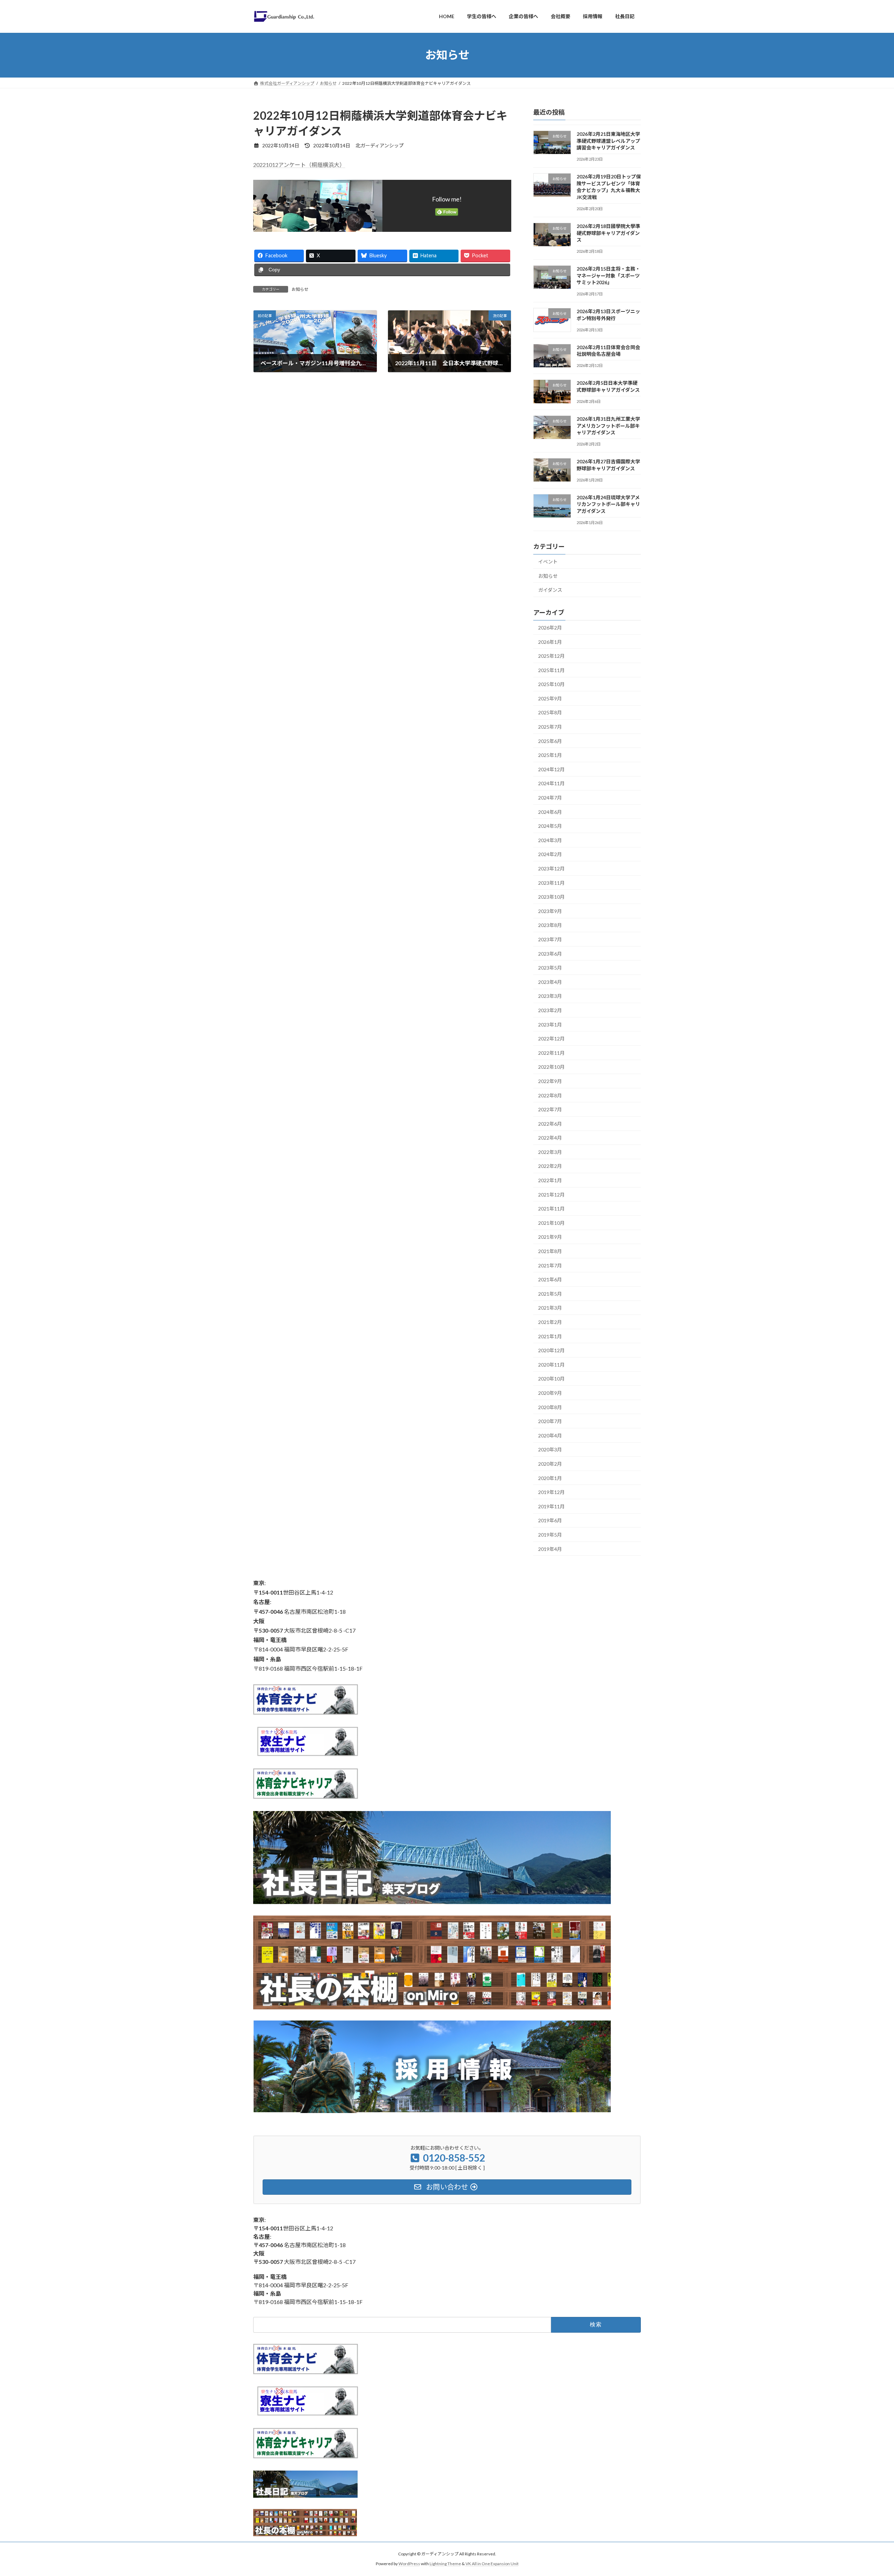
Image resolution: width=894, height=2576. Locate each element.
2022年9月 (550, 1081)
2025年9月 (550, 698)
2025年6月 (550, 741)
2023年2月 (550, 1010)
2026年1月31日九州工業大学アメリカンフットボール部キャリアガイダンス (608, 426)
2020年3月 (550, 1449)
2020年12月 (551, 1350)
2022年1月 (550, 1180)
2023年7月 (550, 939)
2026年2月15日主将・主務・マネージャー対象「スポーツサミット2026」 (608, 275)
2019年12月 (551, 1492)
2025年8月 (550, 712)
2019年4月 (550, 1549)
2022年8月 (550, 1095)
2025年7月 (550, 727)
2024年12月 (551, 769)
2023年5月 (550, 968)
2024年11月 (551, 783)
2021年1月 (550, 1336)
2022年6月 (550, 1123)
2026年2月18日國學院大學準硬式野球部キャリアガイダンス (608, 233)
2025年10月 (551, 684)
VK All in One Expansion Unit (492, 2564)
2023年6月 (550, 953)
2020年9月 (550, 1393)
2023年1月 (550, 1024)
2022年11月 (551, 1053)
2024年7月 (550, 798)
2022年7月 (550, 1109)
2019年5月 (550, 1535)
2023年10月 (551, 897)
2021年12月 (551, 1194)
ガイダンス (550, 590)
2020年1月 (550, 1478)
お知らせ (300, 289)
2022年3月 (550, 1152)
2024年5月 (550, 826)
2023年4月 (550, 982)
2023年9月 (550, 911)
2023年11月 (551, 882)
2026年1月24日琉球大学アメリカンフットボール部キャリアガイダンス (608, 504)
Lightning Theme (445, 2564)
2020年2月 (550, 1464)
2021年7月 (550, 1265)
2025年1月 (550, 755)
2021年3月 (550, 1308)
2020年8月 (550, 1407)
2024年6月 (550, 812)
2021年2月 (550, 1322)
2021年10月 (551, 1223)
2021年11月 (551, 1209)
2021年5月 (550, 1293)
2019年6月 (550, 1520)
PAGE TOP (868, 2492)
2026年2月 (550, 628)
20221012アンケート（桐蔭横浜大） (299, 165)
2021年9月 (550, 1237)
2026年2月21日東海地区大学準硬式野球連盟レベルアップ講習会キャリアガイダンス (608, 141)
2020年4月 (550, 1435)
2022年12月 (551, 1039)
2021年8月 (550, 1251)
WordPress (409, 2564)
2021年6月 (550, 1279)
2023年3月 (550, 996)
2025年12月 (551, 656)
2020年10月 (551, 1379)
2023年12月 (551, 869)
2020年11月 (551, 1364)
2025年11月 (551, 670)
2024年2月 (550, 854)
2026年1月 (550, 642)
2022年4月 (550, 1138)
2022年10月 (551, 1067)
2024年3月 (550, 840)
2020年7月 (550, 1421)
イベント (548, 562)
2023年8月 (550, 925)
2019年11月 (551, 1506)
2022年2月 (550, 1166)
